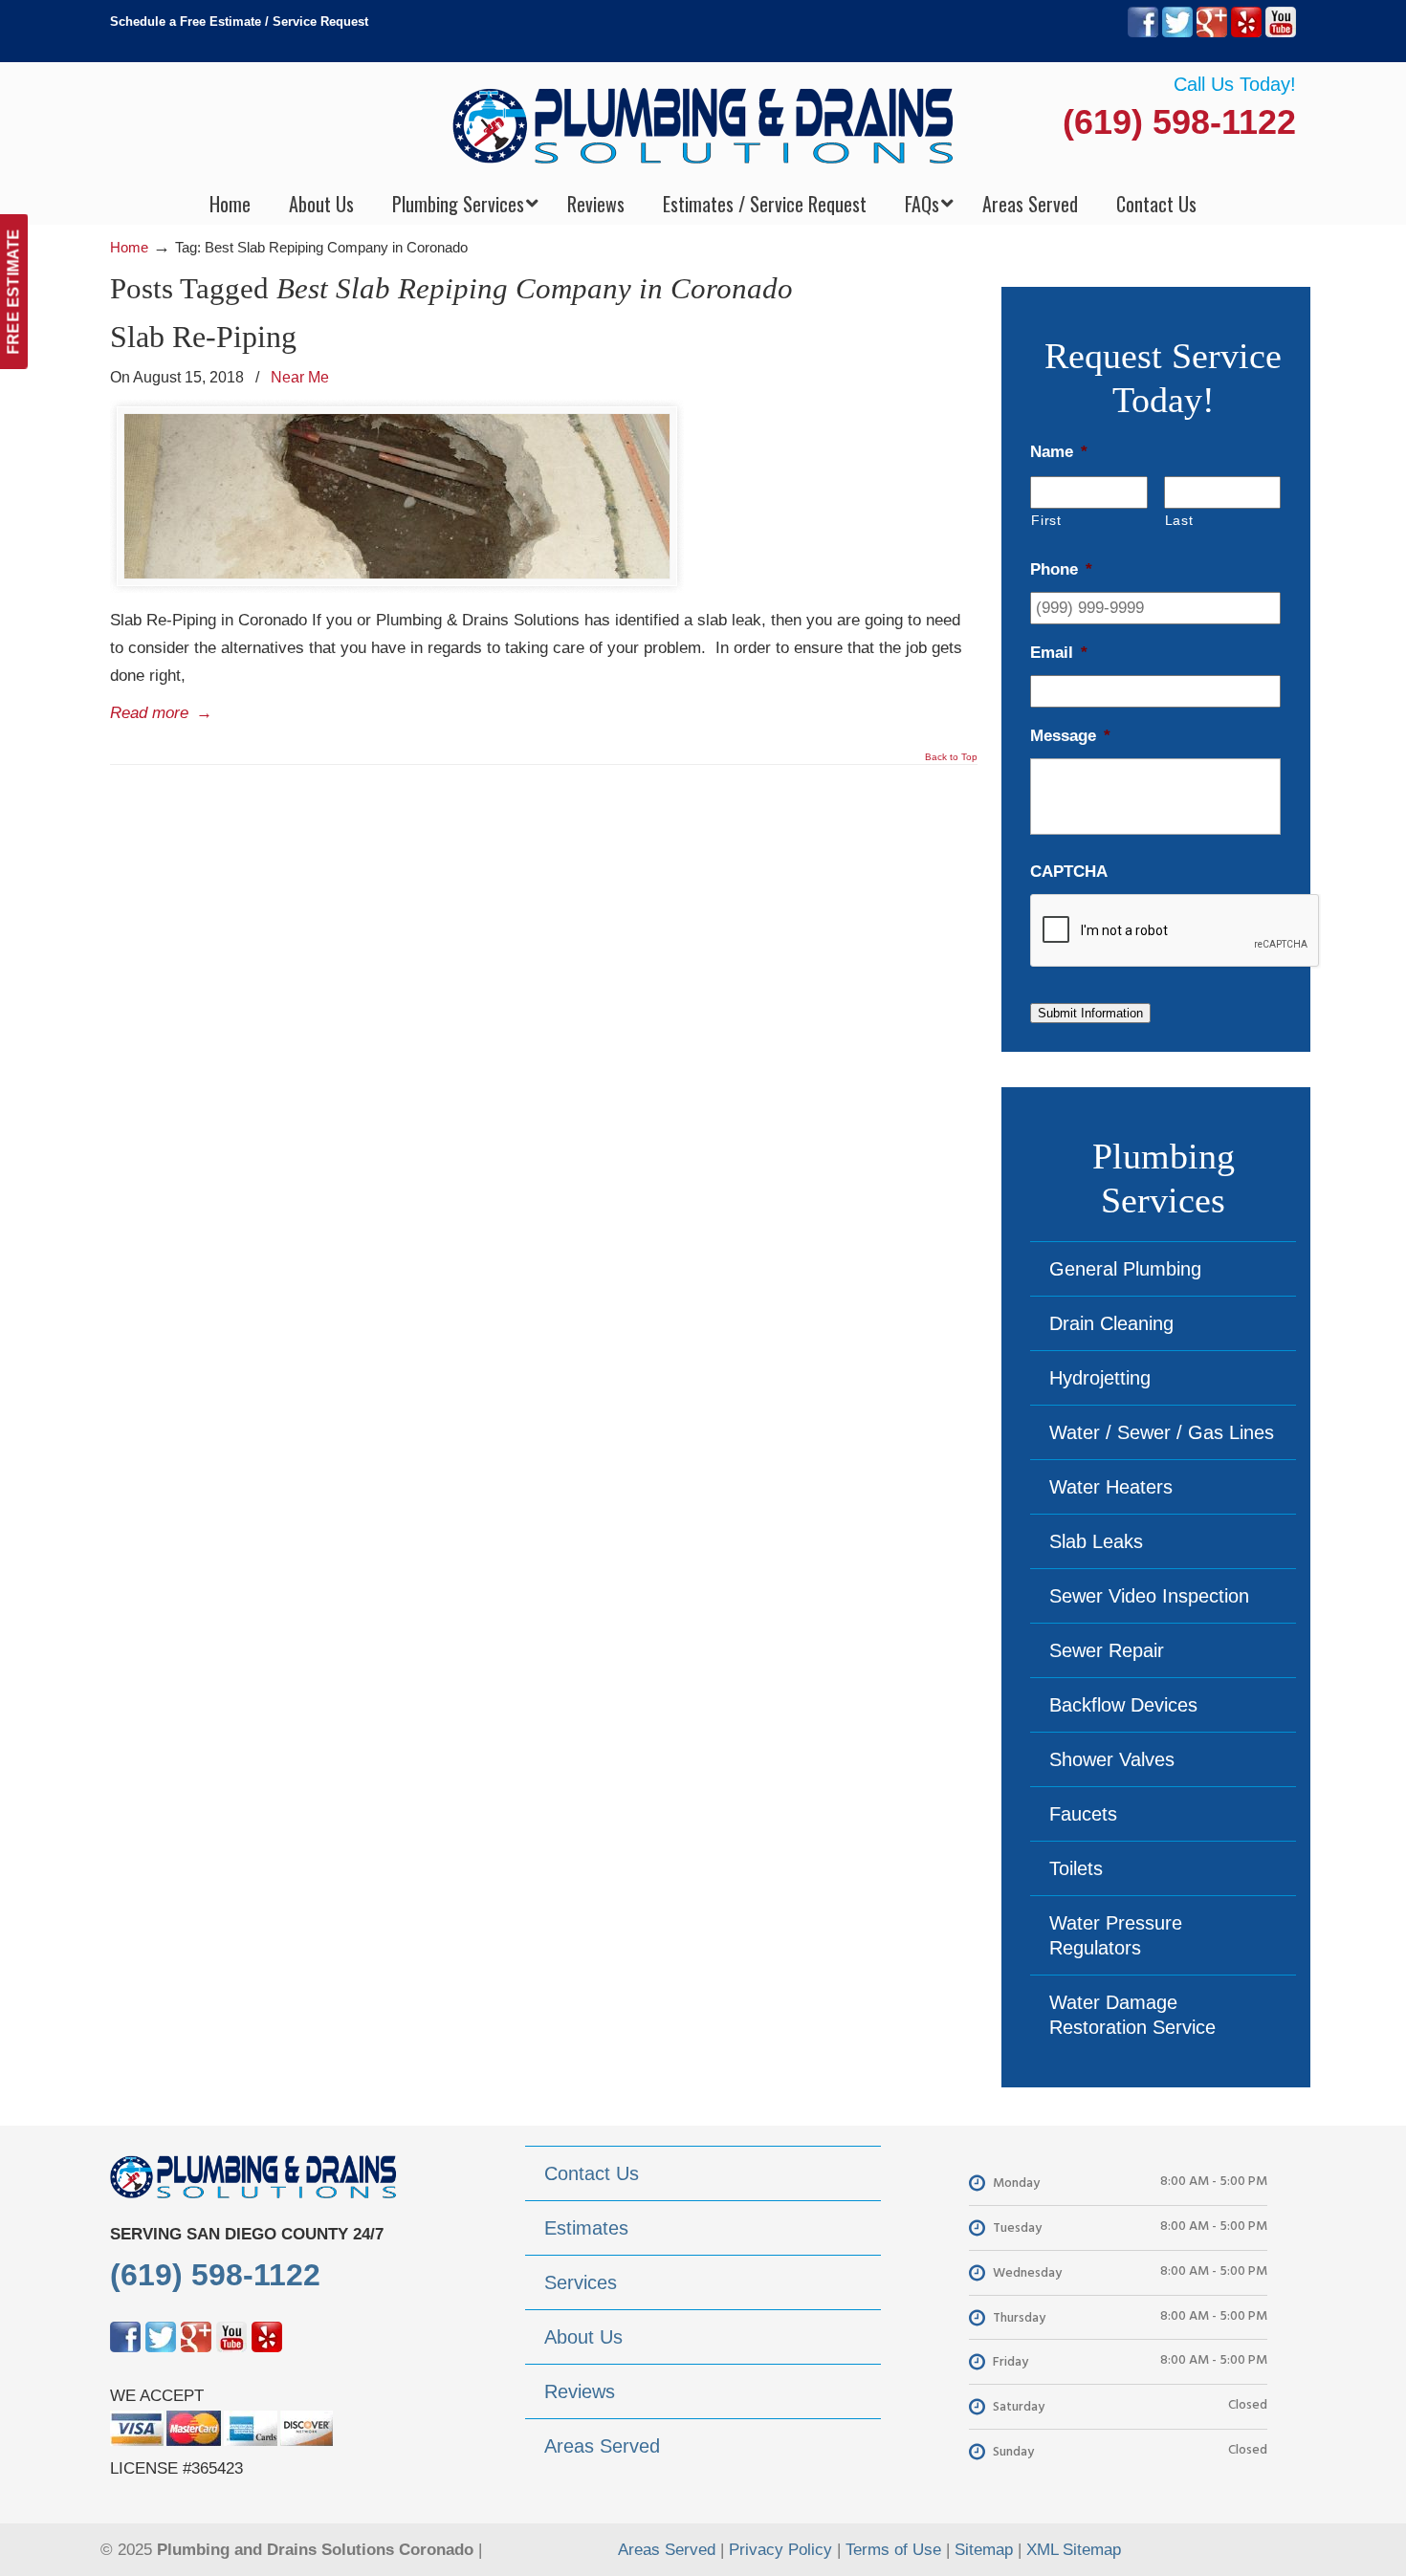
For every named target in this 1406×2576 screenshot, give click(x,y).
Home (129, 247)
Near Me (300, 377)
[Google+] (1212, 33)
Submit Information (1090, 1013)
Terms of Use (893, 2550)
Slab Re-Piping (203, 337)
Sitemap (984, 2550)
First (1046, 520)
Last (1179, 520)
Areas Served (667, 2550)
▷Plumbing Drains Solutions (703, 125)
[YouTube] (1281, 33)
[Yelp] (1246, 33)
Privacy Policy (780, 2550)
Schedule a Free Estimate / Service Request (239, 22)
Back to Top (951, 757)
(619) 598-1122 (1179, 122)
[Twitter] (1177, 33)
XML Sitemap (1074, 2550)
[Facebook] (1143, 33)
